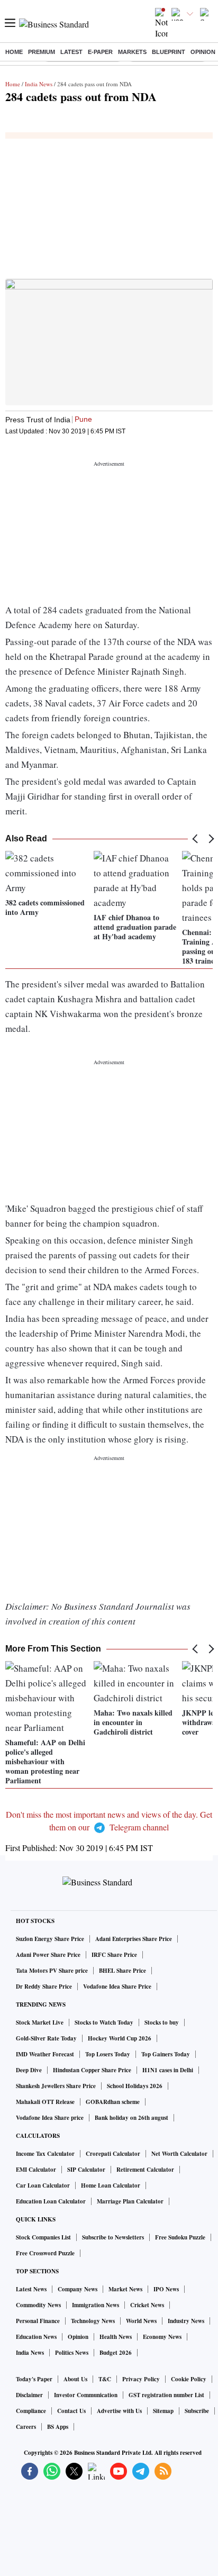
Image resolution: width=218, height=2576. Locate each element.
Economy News (162, 2337)
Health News (116, 2337)
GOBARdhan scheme (113, 2102)
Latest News (31, 2289)
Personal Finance (38, 2321)
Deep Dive (29, 2070)
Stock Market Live (40, 2022)
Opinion (203, 52)
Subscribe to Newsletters (113, 2237)
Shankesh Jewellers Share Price (56, 2086)
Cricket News (147, 2305)
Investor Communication (86, 2395)
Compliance (31, 2411)
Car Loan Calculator (43, 2185)
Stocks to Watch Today (104, 2022)
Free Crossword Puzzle (45, 2253)
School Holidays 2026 (135, 2086)
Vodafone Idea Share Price (117, 1987)
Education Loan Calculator (51, 2201)
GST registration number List (166, 2395)
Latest (71, 52)
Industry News (186, 2321)
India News (39, 84)
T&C (105, 2379)
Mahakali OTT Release (45, 2102)
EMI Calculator (36, 2170)
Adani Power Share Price (48, 1955)
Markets (132, 52)
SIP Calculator (86, 2170)
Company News (78, 2289)
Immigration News (96, 2305)
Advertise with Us (119, 2411)
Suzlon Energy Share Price (50, 1939)
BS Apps (58, 2427)
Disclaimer (29, 2395)
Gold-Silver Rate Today (46, 2038)
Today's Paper (34, 2379)
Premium (42, 52)
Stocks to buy (162, 2022)
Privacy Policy (141, 2379)
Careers (26, 2427)
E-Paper (100, 52)
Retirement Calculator (145, 2170)
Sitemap (163, 2411)
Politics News (72, 2353)
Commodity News (38, 2305)
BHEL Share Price (122, 1971)
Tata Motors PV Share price (52, 1971)
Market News (125, 2289)
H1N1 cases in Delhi (168, 2070)
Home (14, 52)
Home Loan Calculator (111, 2185)
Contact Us (71, 2411)
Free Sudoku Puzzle (180, 2237)
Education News (36, 2337)
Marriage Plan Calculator (130, 2201)
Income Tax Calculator (45, 2154)
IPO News (166, 2289)
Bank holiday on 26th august (131, 2118)
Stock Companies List (43, 2237)
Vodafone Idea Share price (50, 2118)
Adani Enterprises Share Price (134, 1939)
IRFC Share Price (114, 1955)
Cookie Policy (189, 2379)
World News (141, 2321)
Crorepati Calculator (113, 2154)
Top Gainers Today (166, 2054)
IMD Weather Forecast (45, 2054)
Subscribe (197, 2411)
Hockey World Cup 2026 (120, 2038)
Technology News (93, 2321)
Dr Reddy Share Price (44, 1987)
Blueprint (169, 52)
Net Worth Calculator (179, 2154)
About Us (75, 2379)
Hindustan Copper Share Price (92, 2070)
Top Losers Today (108, 2054)
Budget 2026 (116, 2353)
